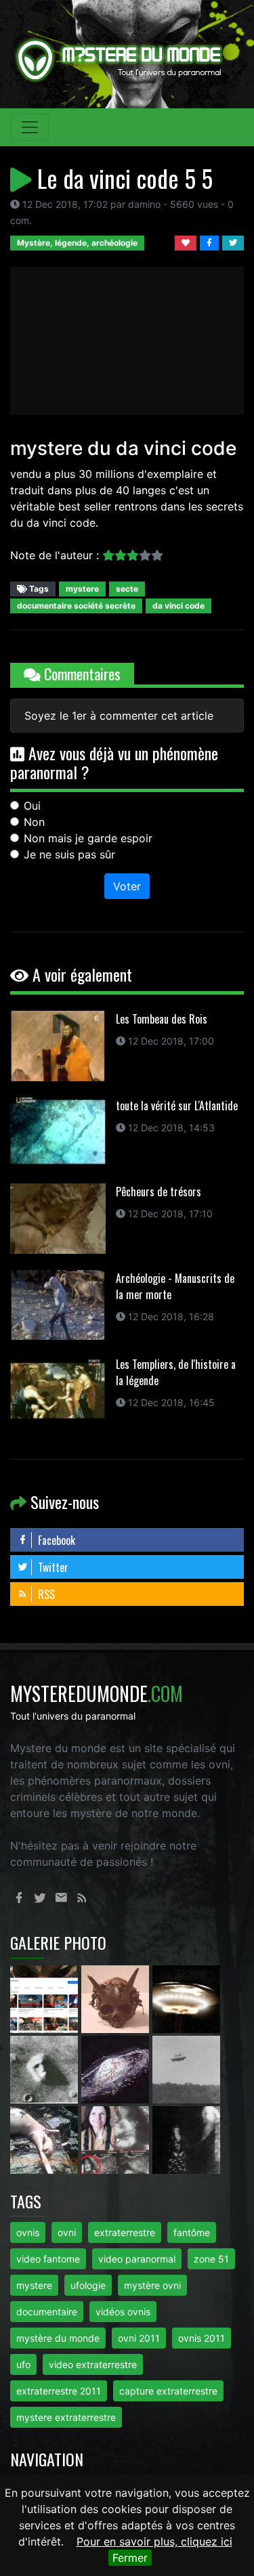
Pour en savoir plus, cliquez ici (154, 2541)
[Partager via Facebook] (211, 242)
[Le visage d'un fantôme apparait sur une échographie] (117, 2139)
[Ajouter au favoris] (187, 242)
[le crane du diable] (117, 1998)
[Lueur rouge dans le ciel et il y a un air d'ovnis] (186, 1998)
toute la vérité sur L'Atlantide (177, 1106)
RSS (45, 1594)
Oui (32, 806)
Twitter (52, 1567)
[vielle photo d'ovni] (186, 2068)
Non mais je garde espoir (88, 838)
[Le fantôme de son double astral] (186, 2139)
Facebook (55, 1540)
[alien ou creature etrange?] (46, 2139)
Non (34, 822)
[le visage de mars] (46, 2068)
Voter (127, 886)
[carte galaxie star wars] (117, 2068)
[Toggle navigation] (30, 127)
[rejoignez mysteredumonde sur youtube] (46, 1998)
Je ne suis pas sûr (69, 854)
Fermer (130, 2558)
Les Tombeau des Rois (162, 1019)
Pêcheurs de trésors (158, 1192)
